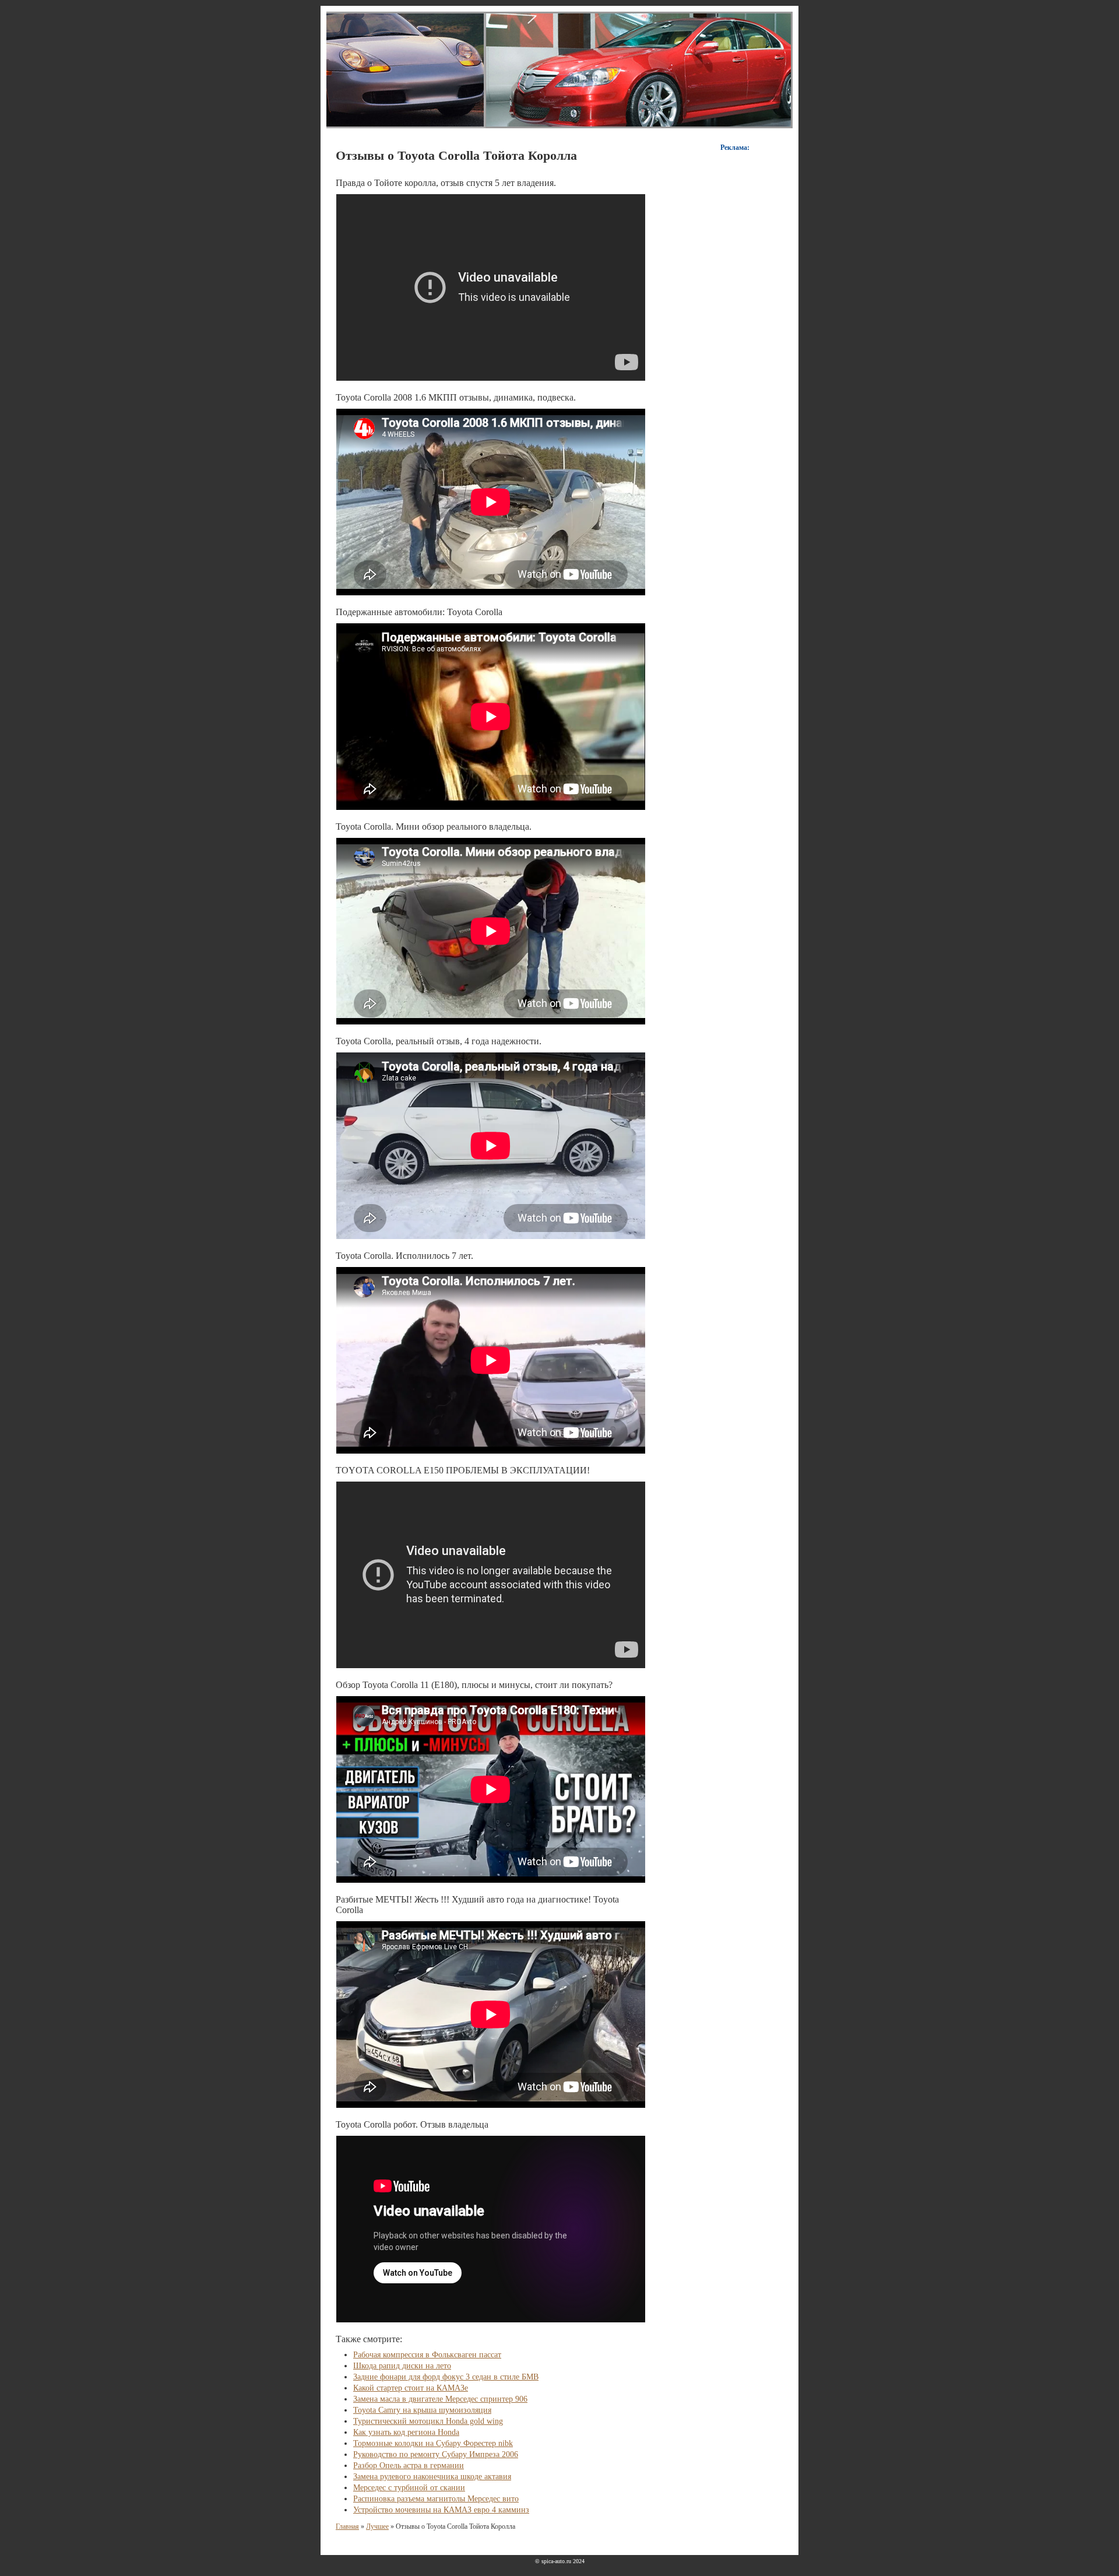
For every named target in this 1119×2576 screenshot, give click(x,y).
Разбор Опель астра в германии (409, 2466)
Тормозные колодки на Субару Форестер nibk (433, 2443)
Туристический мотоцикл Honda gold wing (428, 2421)
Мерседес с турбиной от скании (409, 2488)
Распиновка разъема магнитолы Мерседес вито (436, 2499)
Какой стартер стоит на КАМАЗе (411, 2388)
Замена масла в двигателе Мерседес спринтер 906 (440, 2399)
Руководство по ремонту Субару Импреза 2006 (436, 2454)
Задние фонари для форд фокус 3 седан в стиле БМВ (446, 2377)
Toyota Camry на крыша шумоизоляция (422, 2410)
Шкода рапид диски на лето (402, 2366)
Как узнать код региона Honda (406, 2432)
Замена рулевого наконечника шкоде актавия (432, 2477)
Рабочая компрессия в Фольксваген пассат (427, 2355)
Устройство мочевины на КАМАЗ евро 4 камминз (441, 2510)
